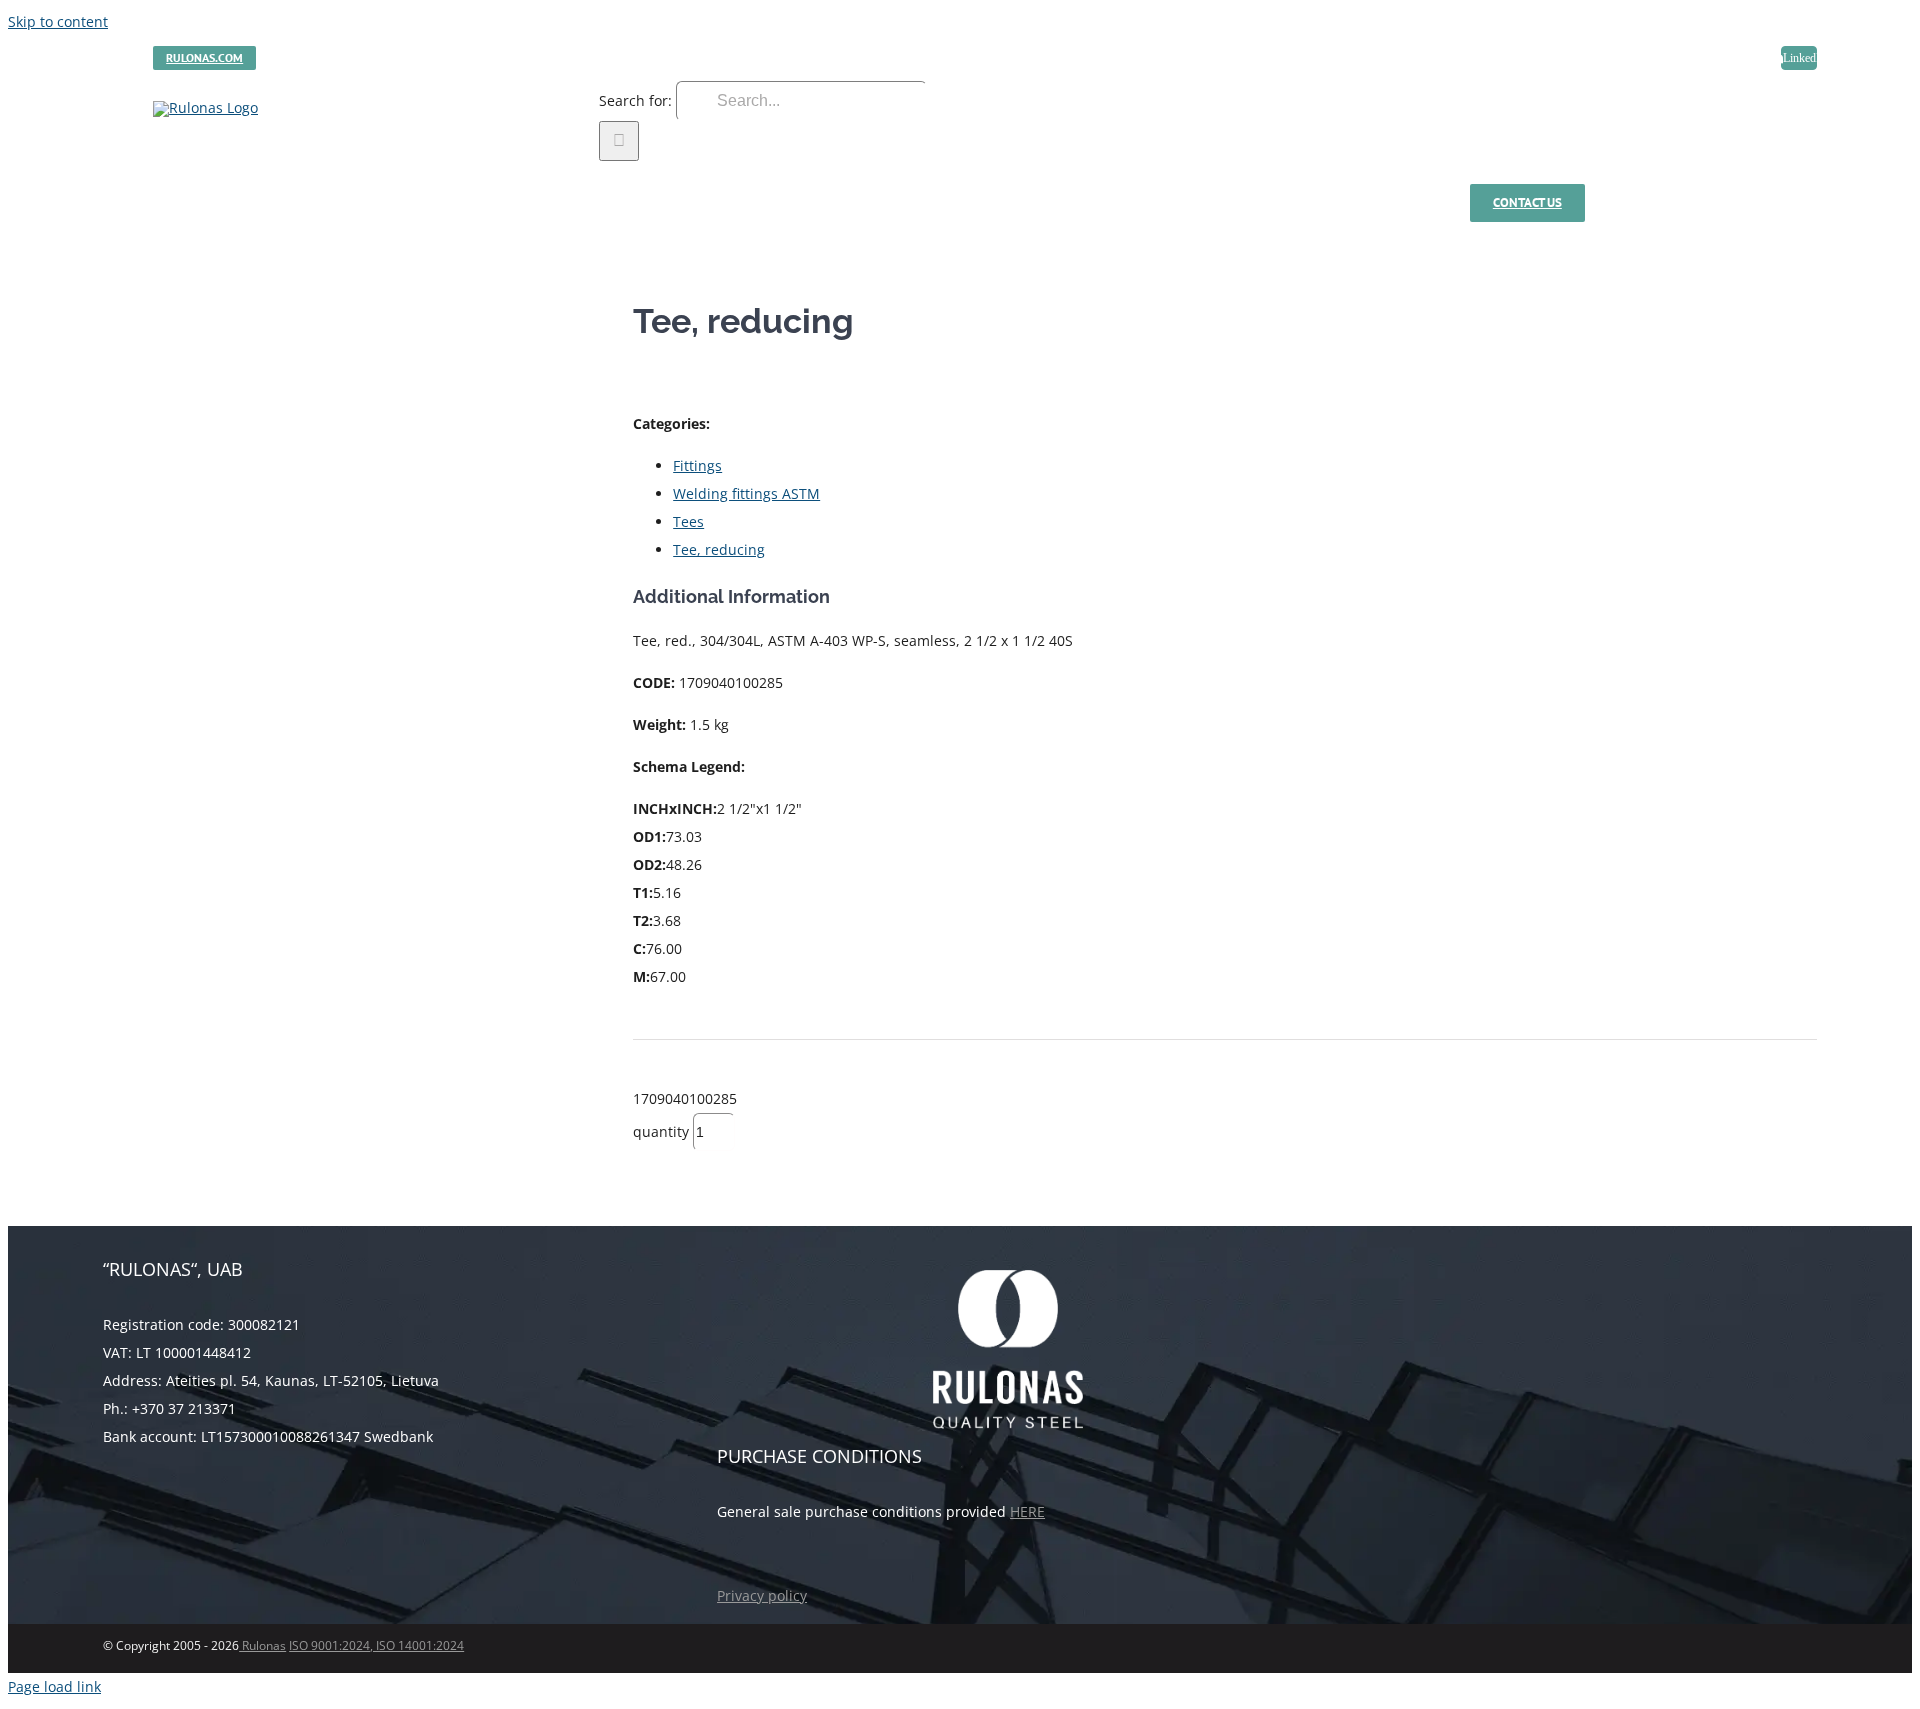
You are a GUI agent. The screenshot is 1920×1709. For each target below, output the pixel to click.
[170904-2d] (353, 303)
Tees (688, 521)
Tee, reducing (719, 549)
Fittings (697, 465)
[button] (1776, 203)
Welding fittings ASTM (746, 493)
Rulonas (262, 1645)
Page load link (54, 1686)
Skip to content (58, 21)
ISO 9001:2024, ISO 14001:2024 (376, 1645)
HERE (1027, 1511)
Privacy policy (762, 1595)
